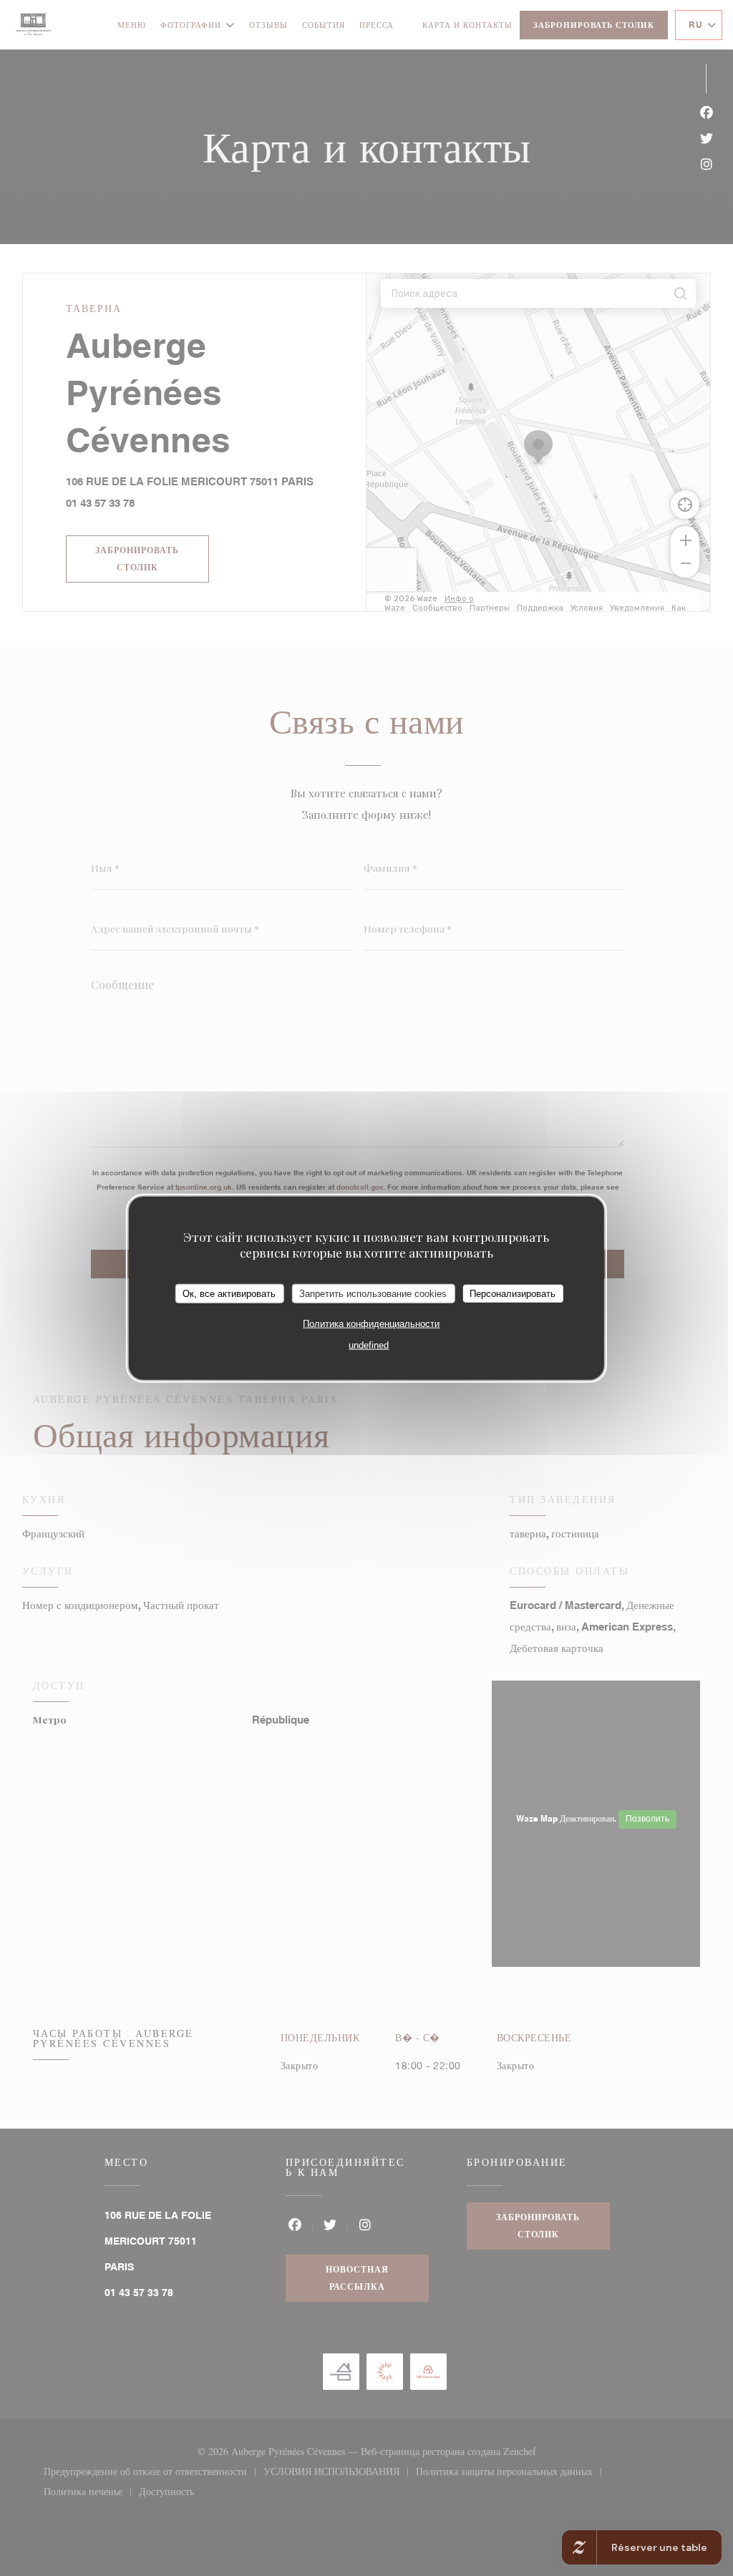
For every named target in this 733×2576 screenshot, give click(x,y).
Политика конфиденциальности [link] (371, 1324)
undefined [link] (369, 1345)
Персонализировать (513, 1293)
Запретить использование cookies (373, 1293)
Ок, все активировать (229, 1293)
